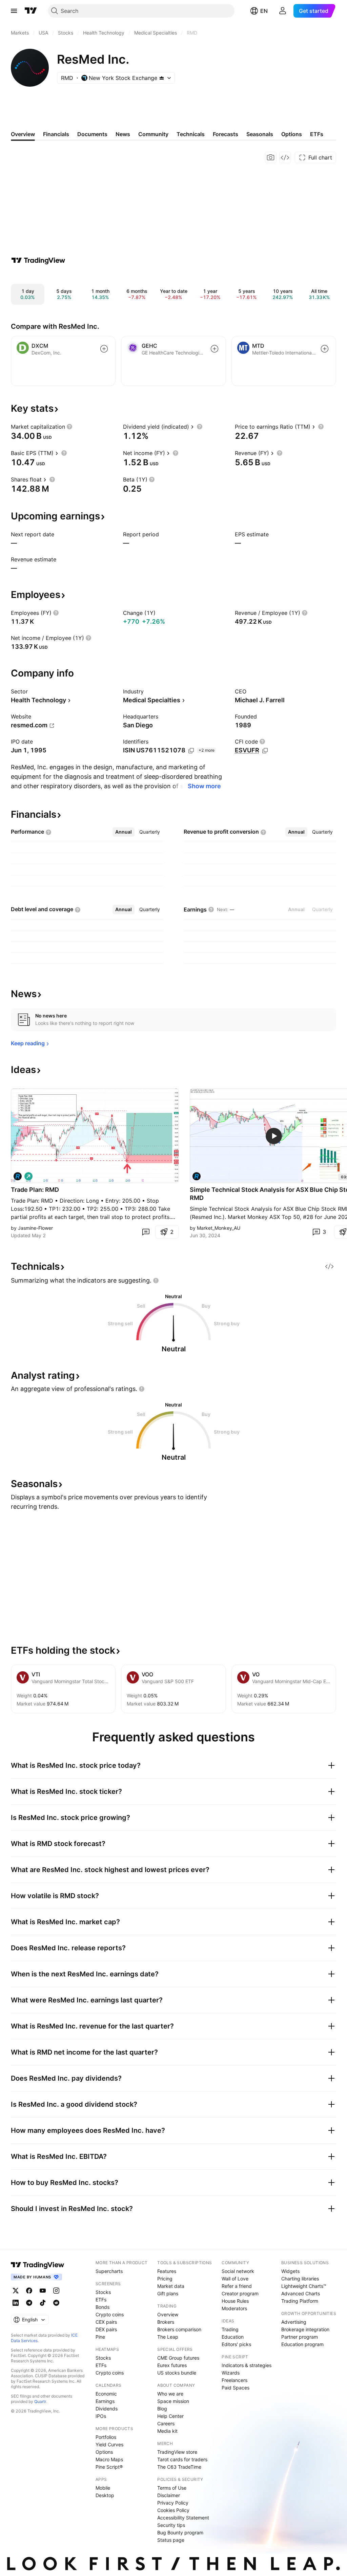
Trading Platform (300, 2301)
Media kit (167, 2431)
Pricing (165, 2279)
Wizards (231, 2373)
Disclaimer (169, 2495)
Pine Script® (109, 2467)
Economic (106, 2394)
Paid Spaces (236, 2388)
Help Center (170, 2416)
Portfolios (106, 2437)
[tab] (124, 832)
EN (264, 11)
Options (104, 2452)
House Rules (235, 2301)
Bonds (103, 2307)
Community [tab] (153, 134)
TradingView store (177, 2452)
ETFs (101, 2300)
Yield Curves (109, 2444)
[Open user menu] (283, 11)
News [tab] (123, 134)
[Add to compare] (104, 349)
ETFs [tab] (317, 134)
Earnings (105, 2401)
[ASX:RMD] (197, 1176)
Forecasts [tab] (226, 134)
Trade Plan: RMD (35, 1190)
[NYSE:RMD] (18, 1176)
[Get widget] (285, 157)
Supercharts (109, 2271)
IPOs (101, 2416)
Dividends (107, 2409)
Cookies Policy (173, 2510)
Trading (230, 2329)
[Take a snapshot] (271, 157)
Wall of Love (235, 2279)
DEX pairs (106, 2329)
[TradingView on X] (16, 2291)
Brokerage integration (305, 2329)
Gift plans (168, 2293)
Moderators (234, 2308)
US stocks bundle (177, 2373)
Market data (171, 2286)
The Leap (168, 2337)
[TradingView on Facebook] (29, 2291)
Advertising (294, 2322)
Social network (238, 2271)
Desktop (105, 2495)
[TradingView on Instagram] (56, 2291)
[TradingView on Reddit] (56, 2303)
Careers (166, 2423)
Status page (171, 2540)
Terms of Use (172, 2488)
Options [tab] (292, 134)
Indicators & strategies (247, 2365)
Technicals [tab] (191, 134)
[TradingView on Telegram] (29, 2303)
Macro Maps (109, 2459)
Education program (302, 2344)
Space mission (173, 2401)
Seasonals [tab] (260, 134)
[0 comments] (146, 1232)
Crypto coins (110, 2314)
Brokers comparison (179, 2329)
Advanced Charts (301, 2293)
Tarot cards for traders (182, 2459)
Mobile (103, 2488)
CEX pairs (106, 2322)
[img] (162, 78)
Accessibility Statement (183, 2518)
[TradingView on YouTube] (43, 2291)
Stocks (103, 2292)
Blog (162, 2409)
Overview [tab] (23, 134)
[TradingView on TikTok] (43, 2303)
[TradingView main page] (31, 11)
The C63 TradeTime (179, 2467)
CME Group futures (178, 2358)
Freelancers (234, 2380)
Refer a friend (237, 2286)
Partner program (300, 2337)
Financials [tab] (56, 134)
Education (233, 2337)
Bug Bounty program (180, 2532)
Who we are (170, 2394)
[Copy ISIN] (191, 751)
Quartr (40, 2401)
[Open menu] (14, 11)
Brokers (166, 2322)
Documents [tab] (92, 134)
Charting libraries (300, 2279)
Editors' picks (236, 2344)
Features (167, 2271)
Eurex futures (172, 2365)
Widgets (290, 2271)
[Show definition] (69, 427)
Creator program (240, 2293)
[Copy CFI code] (265, 751)
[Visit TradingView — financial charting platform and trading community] (38, 260)
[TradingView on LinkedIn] (16, 2303)
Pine (100, 2337)
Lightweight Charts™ (304, 2286)
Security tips (171, 2525)
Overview (168, 2314)
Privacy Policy (173, 2503)
